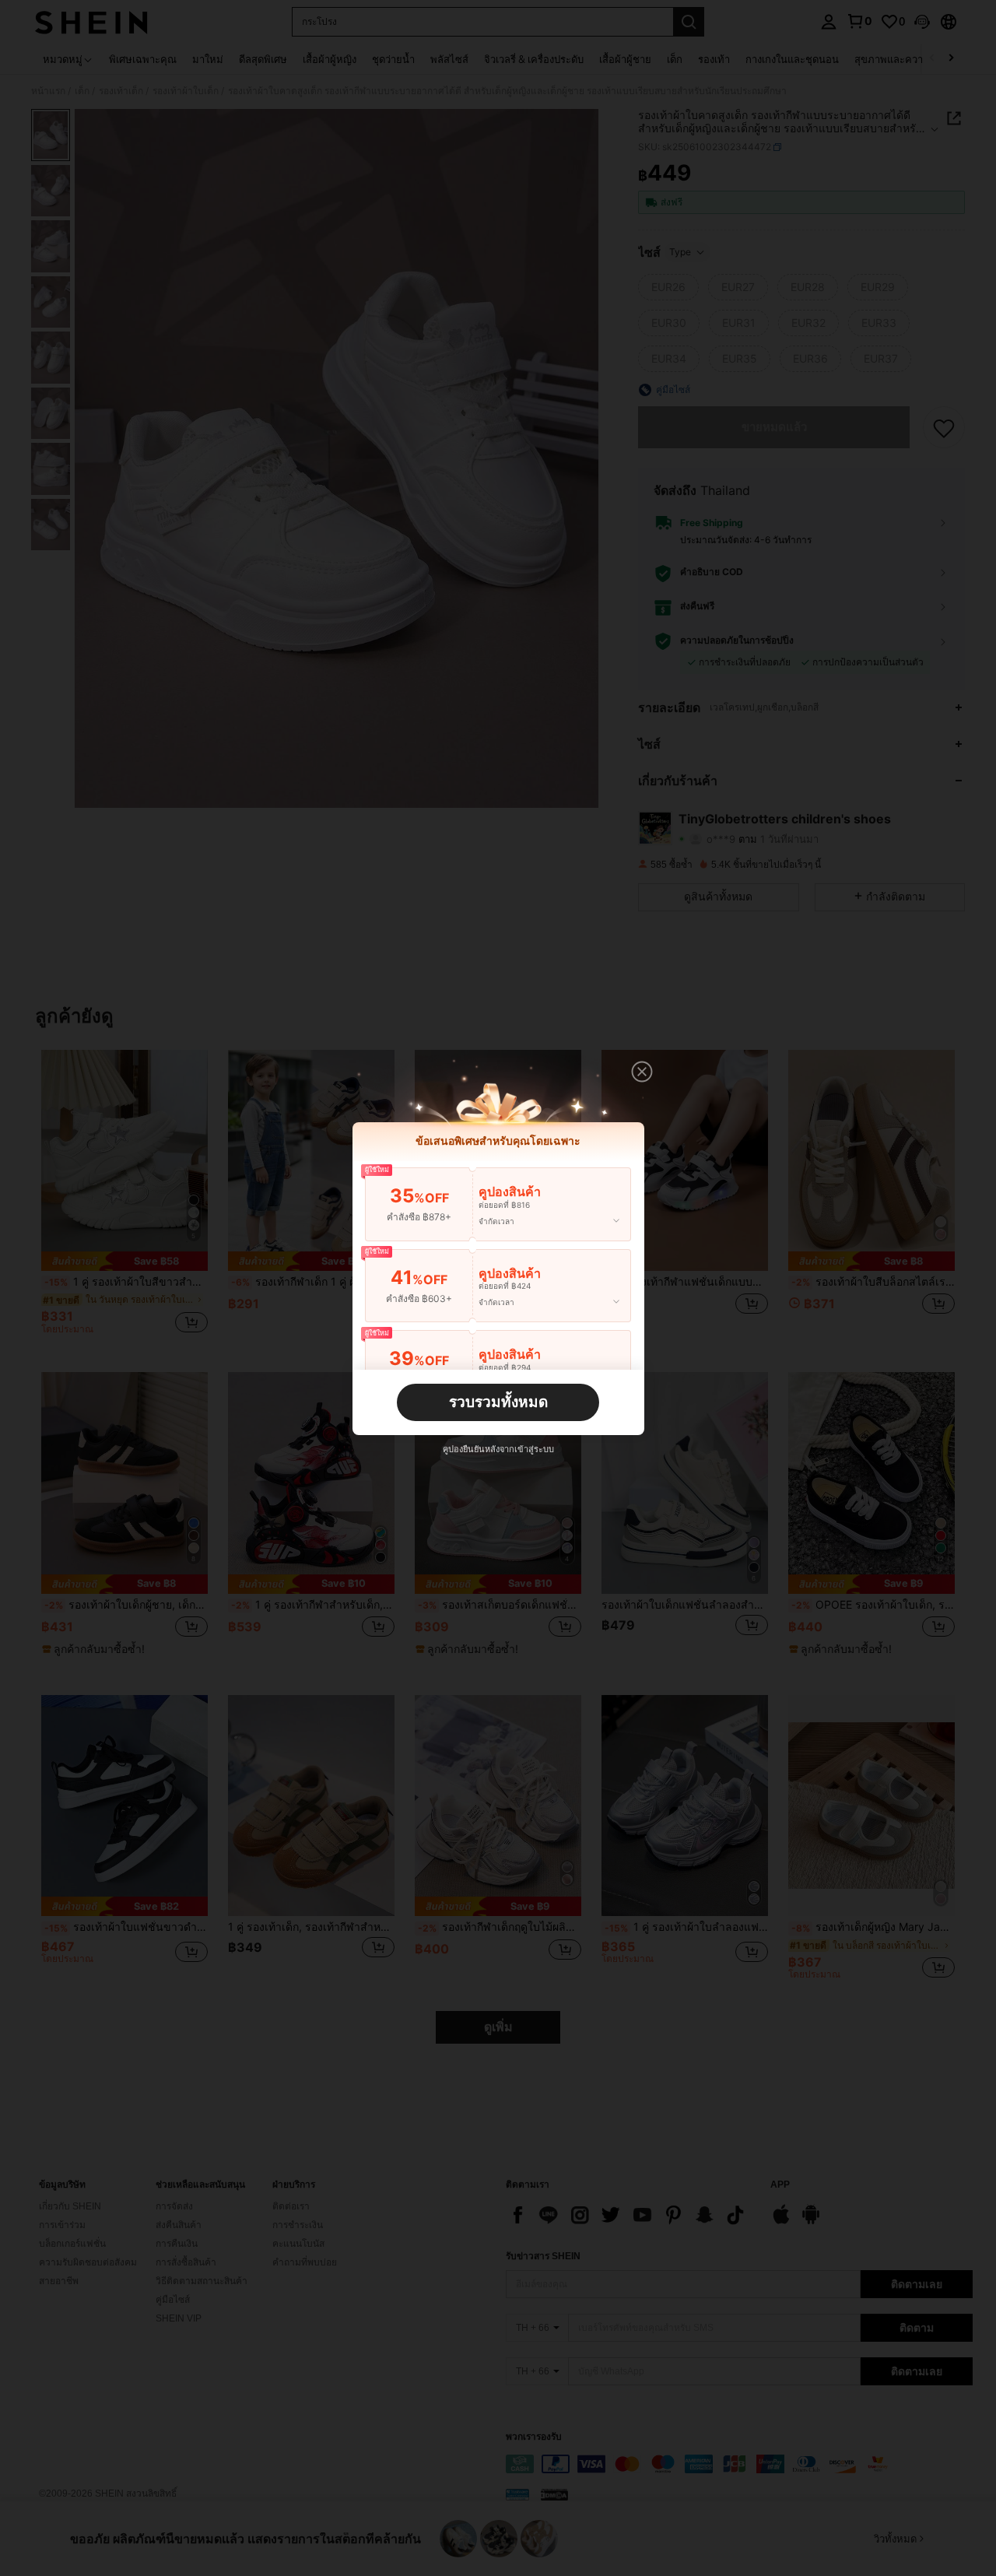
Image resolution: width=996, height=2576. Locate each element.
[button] (642, 1072)
